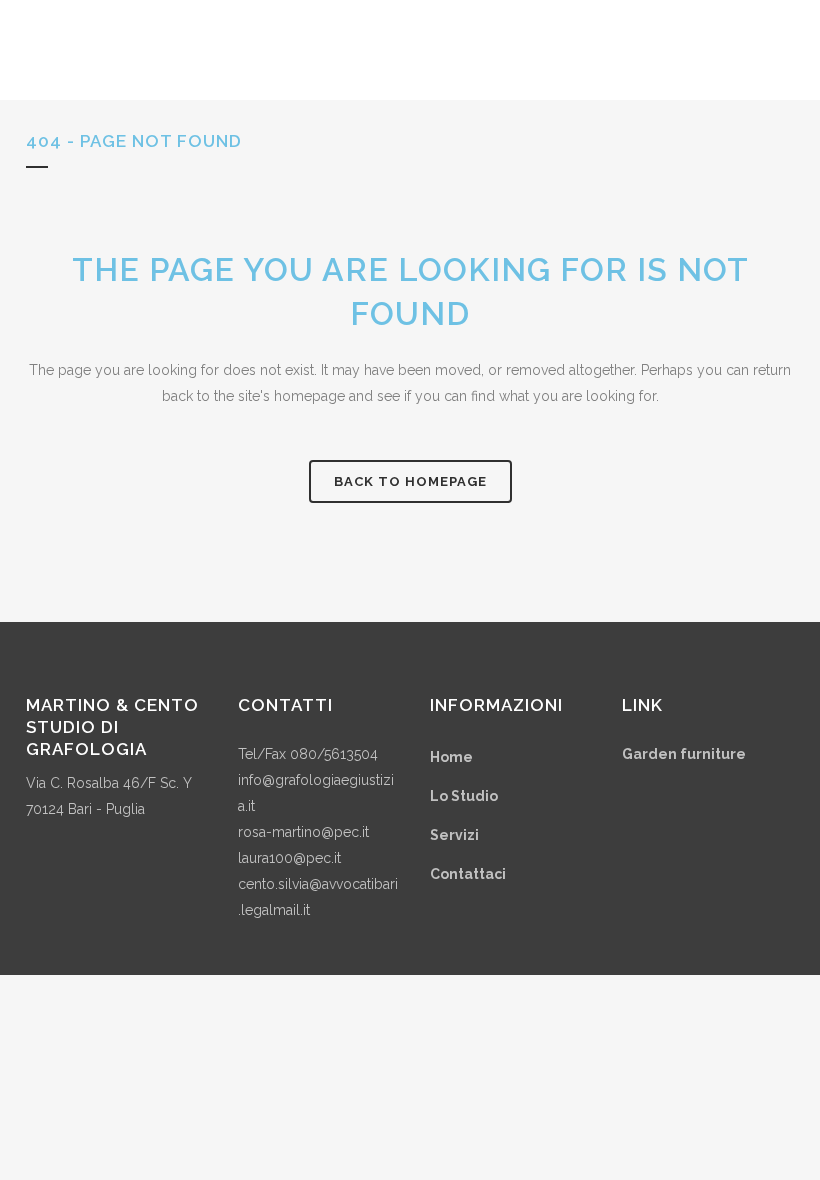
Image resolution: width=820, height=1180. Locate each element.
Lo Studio (464, 796)
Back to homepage (410, 481)
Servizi (454, 835)
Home (451, 757)
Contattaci (468, 874)
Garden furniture (684, 754)
